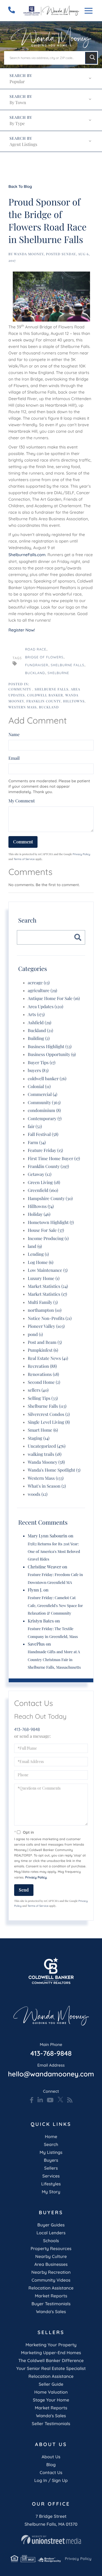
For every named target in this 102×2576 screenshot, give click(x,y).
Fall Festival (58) (43, 1134)
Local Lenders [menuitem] (51, 2233)
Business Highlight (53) (50, 1047)
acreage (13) (39, 983)
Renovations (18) (43, 1374)
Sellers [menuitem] (51, 2168)
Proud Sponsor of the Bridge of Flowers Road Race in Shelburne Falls (47, 220)
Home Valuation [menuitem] (51, 2392)
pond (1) (35, 1334)
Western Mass (23, 707)
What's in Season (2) (47, 1486)
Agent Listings (23, 144)
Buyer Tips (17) (42, 1063)
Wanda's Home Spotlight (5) (54, 1470)
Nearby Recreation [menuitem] (51, 2272)
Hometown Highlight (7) (51, 1222)
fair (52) (35, 1127)
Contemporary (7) (45, 1119)
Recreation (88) (42, 1366)
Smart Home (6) (43, 1430)
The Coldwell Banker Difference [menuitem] (51, 2360)
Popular (17, 82)
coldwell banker (45, 695)
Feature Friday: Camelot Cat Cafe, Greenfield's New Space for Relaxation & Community (55, 1605)
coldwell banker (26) (47, 1079)
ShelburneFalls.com (27, 555)
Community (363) (44, 1103)
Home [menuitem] (51, 2136)
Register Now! (22, 630)
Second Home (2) (44, 1382)
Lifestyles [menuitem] (51, 2184)
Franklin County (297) (48, 1166)
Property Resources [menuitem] (51, 2248)
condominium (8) (44, 1111)
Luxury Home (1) (44, 1278)
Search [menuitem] (51, 2144)
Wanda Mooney (29, 254)
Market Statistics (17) (47, 1294)
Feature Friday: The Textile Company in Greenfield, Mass (53, 1632)
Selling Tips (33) (43, 1398)
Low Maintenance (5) (48, 1270)
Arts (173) (36, 1015)
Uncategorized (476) (47, 1446)
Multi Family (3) (43, 1302)
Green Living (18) (44, 1183)
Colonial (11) (39, 1087)
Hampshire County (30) (50, 1199)
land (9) (35, 1246)
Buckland (35, 673)
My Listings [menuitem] (51, 2152)
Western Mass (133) (46, 1478)
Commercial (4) (43, 1094)
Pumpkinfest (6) (43, 1350)
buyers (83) (38, 1071)
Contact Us (51, 2472)
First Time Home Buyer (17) (54, 1159)
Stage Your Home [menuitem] (51, 2400)
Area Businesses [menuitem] (51, 2264)
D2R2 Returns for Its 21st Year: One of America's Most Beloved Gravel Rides (54, 1552)
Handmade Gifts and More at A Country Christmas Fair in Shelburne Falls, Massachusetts (54, 1659)
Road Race (36, 649)
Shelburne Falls (68, 665)
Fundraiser (37, 665)
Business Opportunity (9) (52, 1055)
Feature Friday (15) (45, 1150)
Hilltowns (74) (41, 1206)
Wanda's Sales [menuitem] (51, 2312)
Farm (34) (37, 1143)
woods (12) (38, 1494)
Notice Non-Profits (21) (50, 1318)
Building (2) (39, 1038)
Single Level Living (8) (49, 1422)
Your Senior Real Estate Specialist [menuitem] (51, 2368)
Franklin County (44, 701)
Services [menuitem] (51, 2176)
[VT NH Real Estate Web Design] (51, 2540)
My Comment (22, 801)
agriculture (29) (42, 991)
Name (14, 735)
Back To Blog (20, 186)
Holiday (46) (39, 1214)
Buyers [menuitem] (51, 2160)
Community (20, 689)
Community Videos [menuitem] (51, 2280)
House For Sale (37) (46, 1230)
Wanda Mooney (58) (46, 1462)
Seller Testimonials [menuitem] (51, 2424)
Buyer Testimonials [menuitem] (51, 2304)
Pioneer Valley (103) (46, 1326)
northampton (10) (45, 1310)
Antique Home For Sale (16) (54, 999)
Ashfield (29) (40, 1023)
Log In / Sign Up (51, 2480)
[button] (91, 58)
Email (14, 758)
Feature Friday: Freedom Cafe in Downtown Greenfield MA (55, 1578)
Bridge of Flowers (44, 657)
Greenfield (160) (43, 1190)
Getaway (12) (40, 1174)
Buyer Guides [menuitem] (51, 2225)
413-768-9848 (27, 1729)
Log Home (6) (41, 1262)
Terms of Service (24, 859)
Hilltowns (74, 701)
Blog (51, 2465)
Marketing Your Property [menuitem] (51, 2345)
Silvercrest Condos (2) (49, 1414)
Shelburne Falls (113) (47, 1406)
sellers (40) (38, 1390)
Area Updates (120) (45, 1007)
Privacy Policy (81, 854)
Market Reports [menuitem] (51, 2296)
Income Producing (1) (48, 1239)
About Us (51, 2457)
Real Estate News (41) (48, 1358)
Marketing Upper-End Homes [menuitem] (51, 2353)
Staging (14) (39, 1438)
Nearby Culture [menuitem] (51, 2256)
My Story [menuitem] (51, 2192)
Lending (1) (38, 1254)
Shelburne (58, 673)
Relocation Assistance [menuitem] (51, 2288)
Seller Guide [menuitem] (51, 2384)
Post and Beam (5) (45, 1342)
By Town (18, 103)
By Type (17, 124)
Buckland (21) (40, 1031)
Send (24, 1890)
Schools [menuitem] (51, 2241)
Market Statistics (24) (48, 1286)
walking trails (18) (45, 1454)
